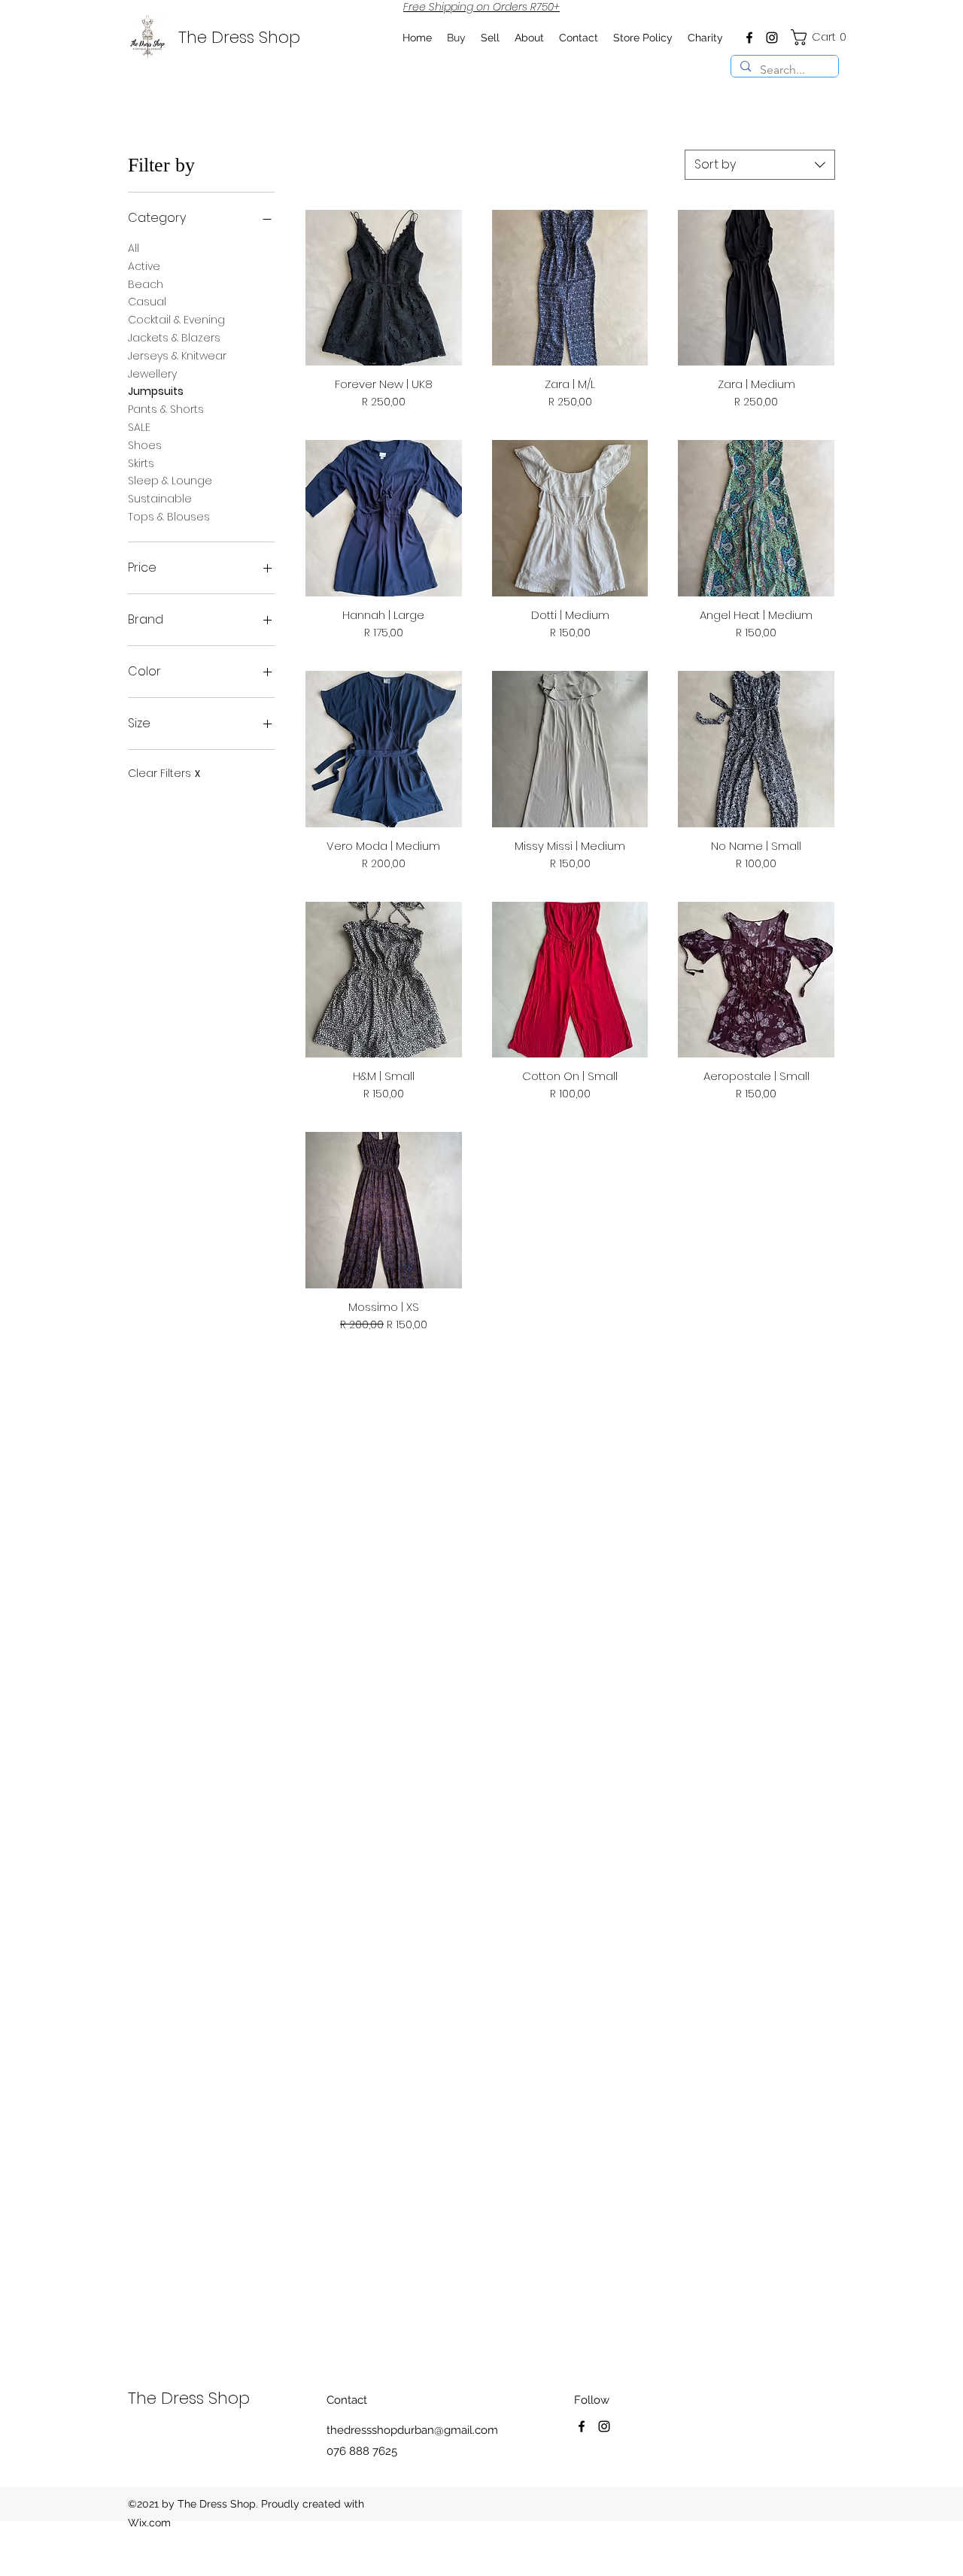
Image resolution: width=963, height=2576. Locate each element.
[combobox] (760, 165)
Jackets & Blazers (174, 338)
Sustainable (160, 499)
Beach (146, 284)
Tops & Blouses (169, 517)
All (134, 248)
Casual (147, 302)
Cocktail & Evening (176, 320)
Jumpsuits (156, 391)
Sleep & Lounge (170, 481)
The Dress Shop (239, 37)
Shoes (145, 445)
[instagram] (772, 38)
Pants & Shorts (166, 409)
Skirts (141, 463)
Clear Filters (164, 774)
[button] (820, 37)
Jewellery (152, 374)
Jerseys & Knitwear (177, 356)
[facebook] (749, 38)
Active (144, 266)
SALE (139, 427)
